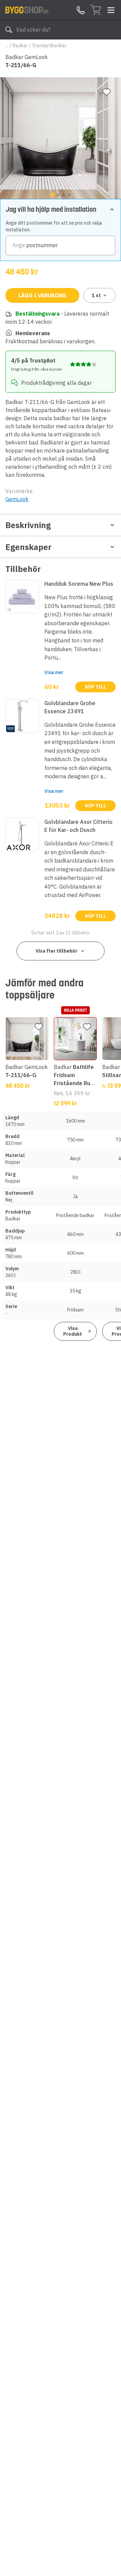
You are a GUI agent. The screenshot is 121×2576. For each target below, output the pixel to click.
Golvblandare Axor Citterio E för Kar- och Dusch (78, 826)
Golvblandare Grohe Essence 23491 (70, 707)
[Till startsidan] (27, 10)
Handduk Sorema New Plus (79, 584)
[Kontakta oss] (81, 10)
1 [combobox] (96, 295)
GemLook (17, 499)
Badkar (20, 46)
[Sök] (9, 30)
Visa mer (54, 672)
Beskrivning (28, 525)
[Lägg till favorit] (107, 92)
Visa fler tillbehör (56, 951)
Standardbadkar (49, 46)
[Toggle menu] (111, 10)
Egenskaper (28, 547)
